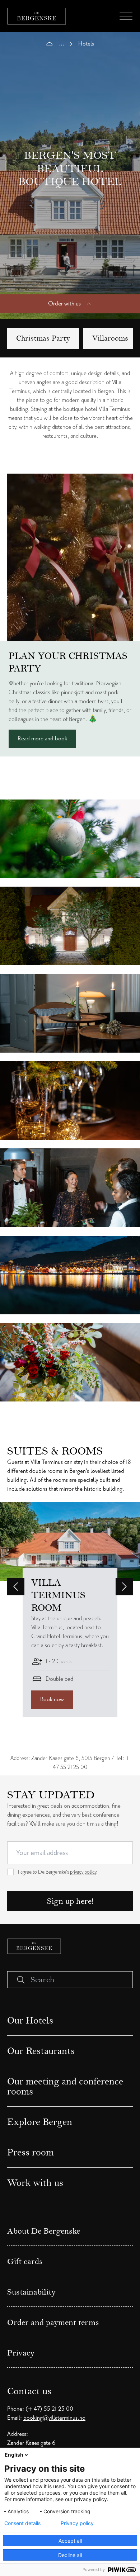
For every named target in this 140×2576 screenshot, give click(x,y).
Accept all (70, 2541)
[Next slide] (124, 1586)
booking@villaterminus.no (54, 2418)
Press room (31, 2152)
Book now (52, 1699)
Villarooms (110, 338)
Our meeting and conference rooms (65, 2086)
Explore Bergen (40, 2122)
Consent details (22, 2523)
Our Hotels (30, 2020)
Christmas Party (43, 338)
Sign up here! (70, 1901)
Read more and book (42, 739)
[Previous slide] (16, 1586)
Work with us (35, 2183)
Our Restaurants (41, 2051)
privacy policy (83, 1872)
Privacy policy (77, 2523)
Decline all (70, 2555)
